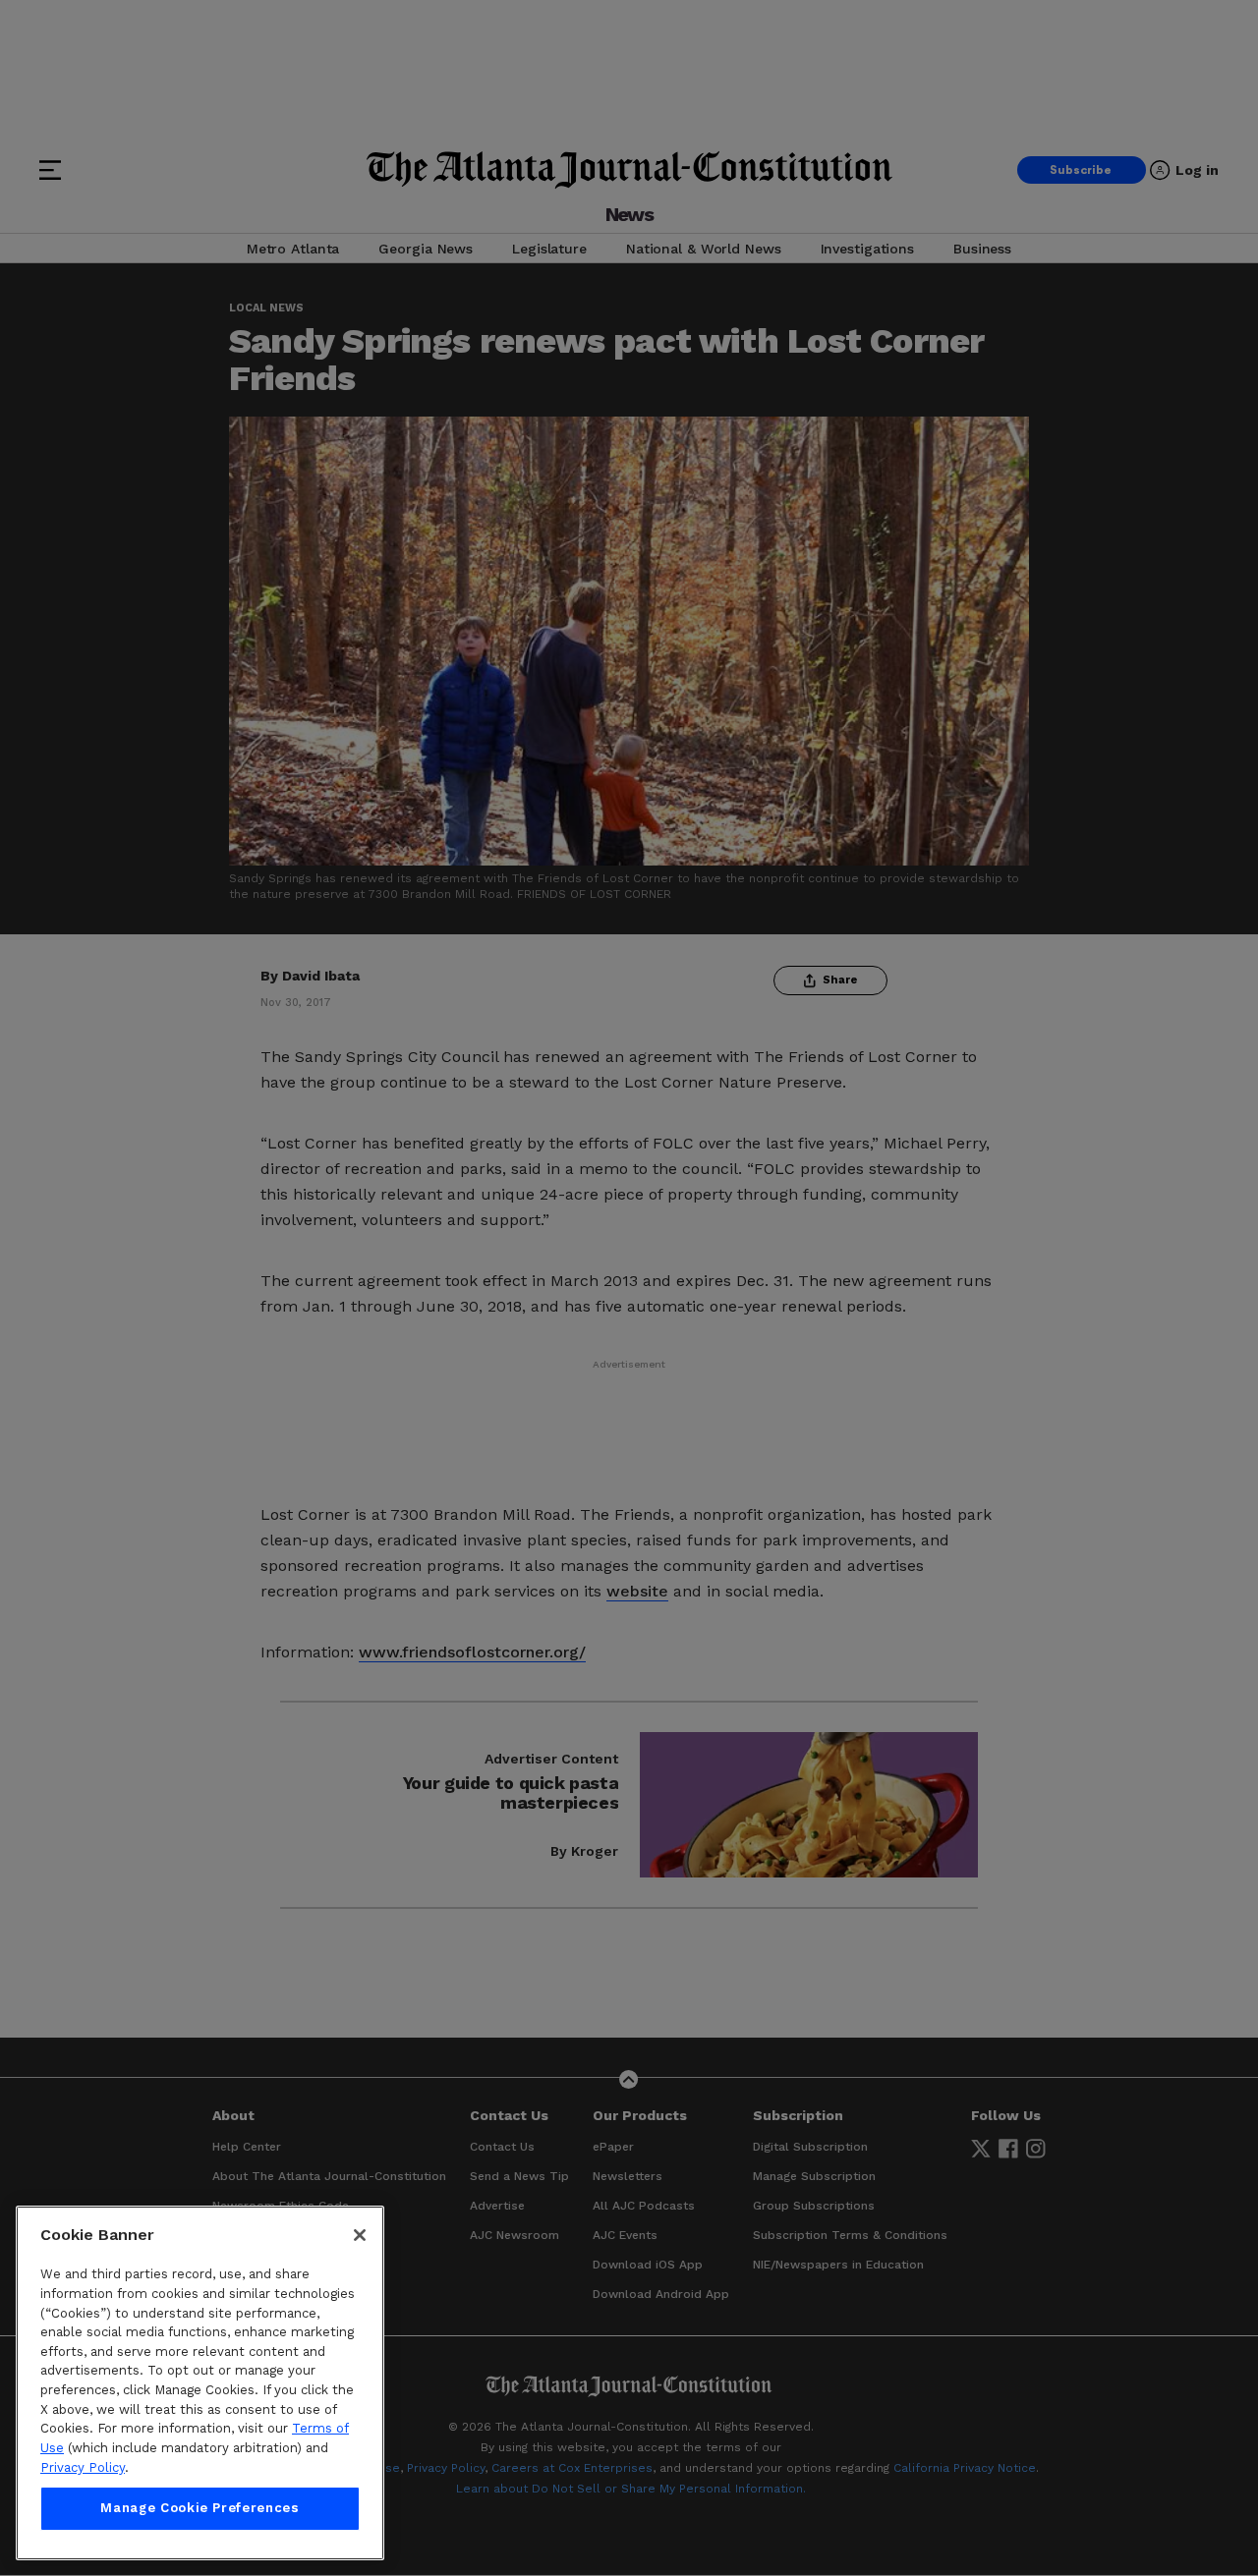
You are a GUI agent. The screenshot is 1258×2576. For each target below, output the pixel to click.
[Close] (360, 2235)
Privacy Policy (83, 2467)
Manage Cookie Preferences (200, 2509)
